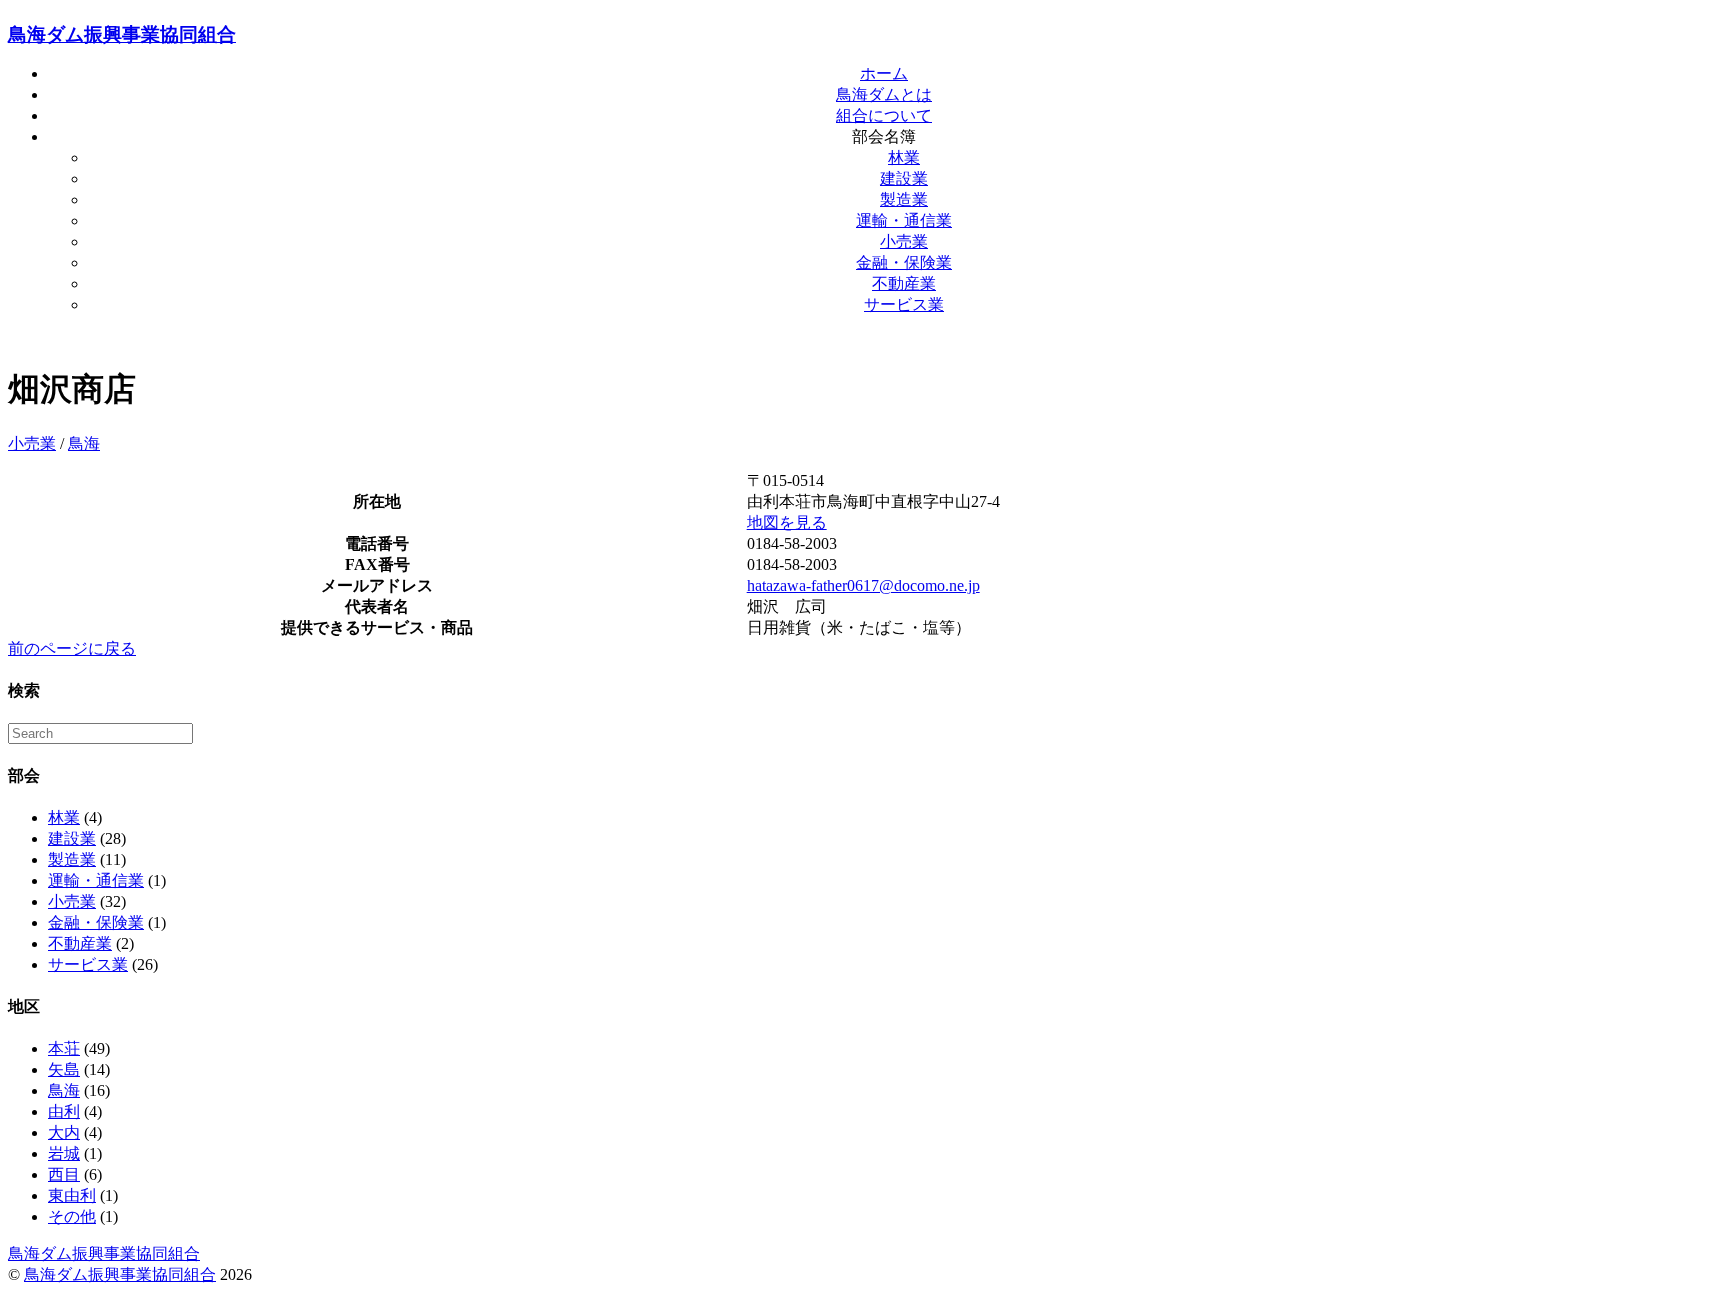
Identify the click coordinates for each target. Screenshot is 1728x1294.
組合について (884, 115)
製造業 (904, 199)
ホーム (884, 73)
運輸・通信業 (904, 220)
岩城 (64, 1153)
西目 (64, 1174)
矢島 (64, 1069)
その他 (72, 1216)
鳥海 (84, 443)
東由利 (72, 1195)
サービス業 (904, 304)
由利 (64, 1111)
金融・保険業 (904, 262)
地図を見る (787, 522)
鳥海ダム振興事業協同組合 (122, 34)
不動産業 (904, 283)
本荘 (64, 1048)
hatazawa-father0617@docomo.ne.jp (863, 585)
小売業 (904, 241)
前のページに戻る (72, 648)
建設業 (904, 178)
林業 (904, 157)
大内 (64, 1132)
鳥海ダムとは (884, 94)
